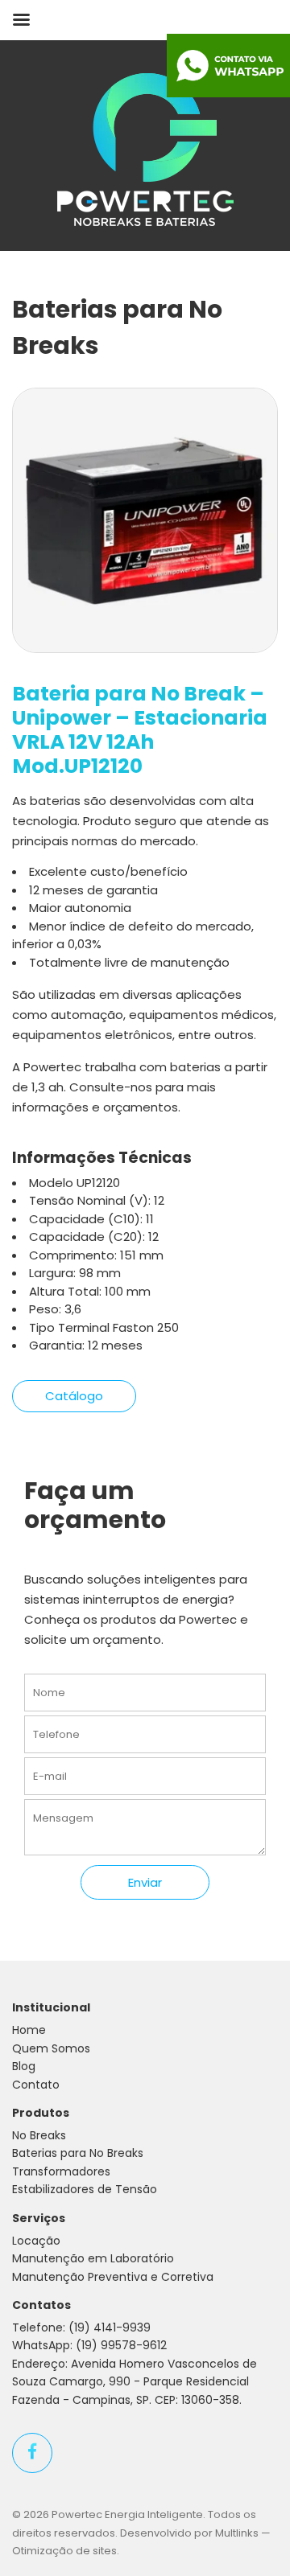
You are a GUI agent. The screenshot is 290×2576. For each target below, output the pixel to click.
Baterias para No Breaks (78, 2153)
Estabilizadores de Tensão (85, 2189)
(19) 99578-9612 (121, 2345)
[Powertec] (145, 148)
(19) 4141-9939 (110, 2327)
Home (29, 2030)
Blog (24, 2066)
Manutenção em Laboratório (93, 2258)
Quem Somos (51, 2048)
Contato (36, 2085)
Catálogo (74, 1396)
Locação (36, 2241)
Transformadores (61, 2171)
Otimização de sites (64, 2551)
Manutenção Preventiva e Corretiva (113, 2277)
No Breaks (39, 2135)
